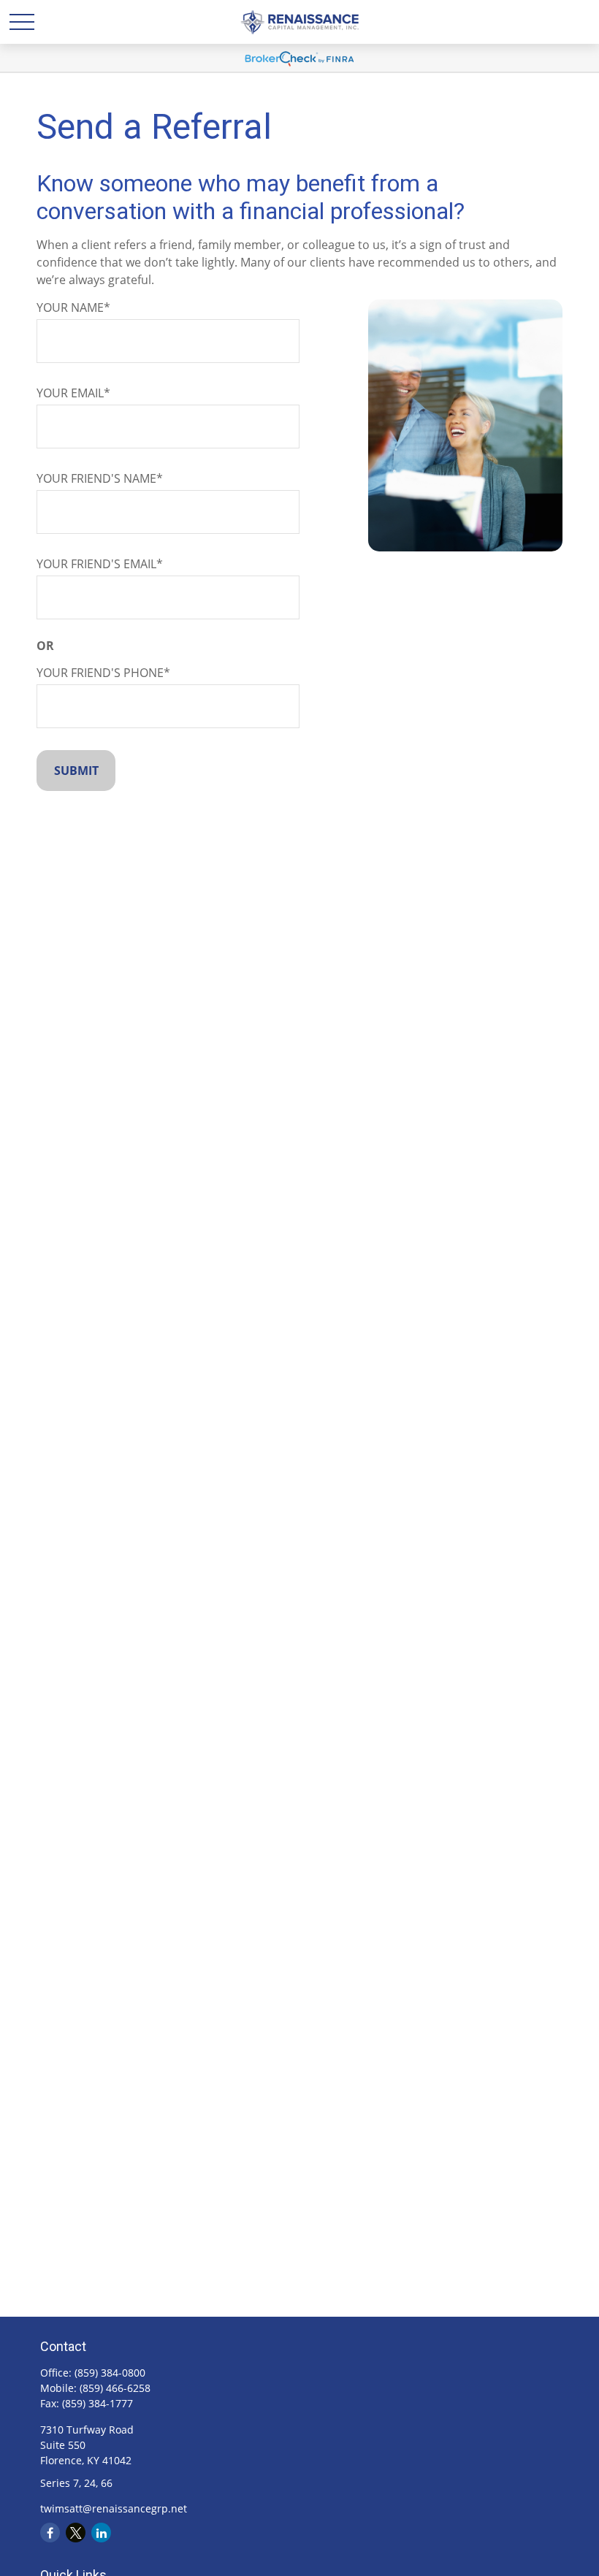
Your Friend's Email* (100, 564)
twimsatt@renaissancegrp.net (114, 2508)
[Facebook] (50, 2533)
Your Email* (73, 393)
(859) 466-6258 (115, 2388)
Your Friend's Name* (100, 478)
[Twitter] (76, 2533)
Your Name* (73, 307)
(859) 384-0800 (110, 2373)
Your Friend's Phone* (103, 673)
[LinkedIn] (101, 2533)
